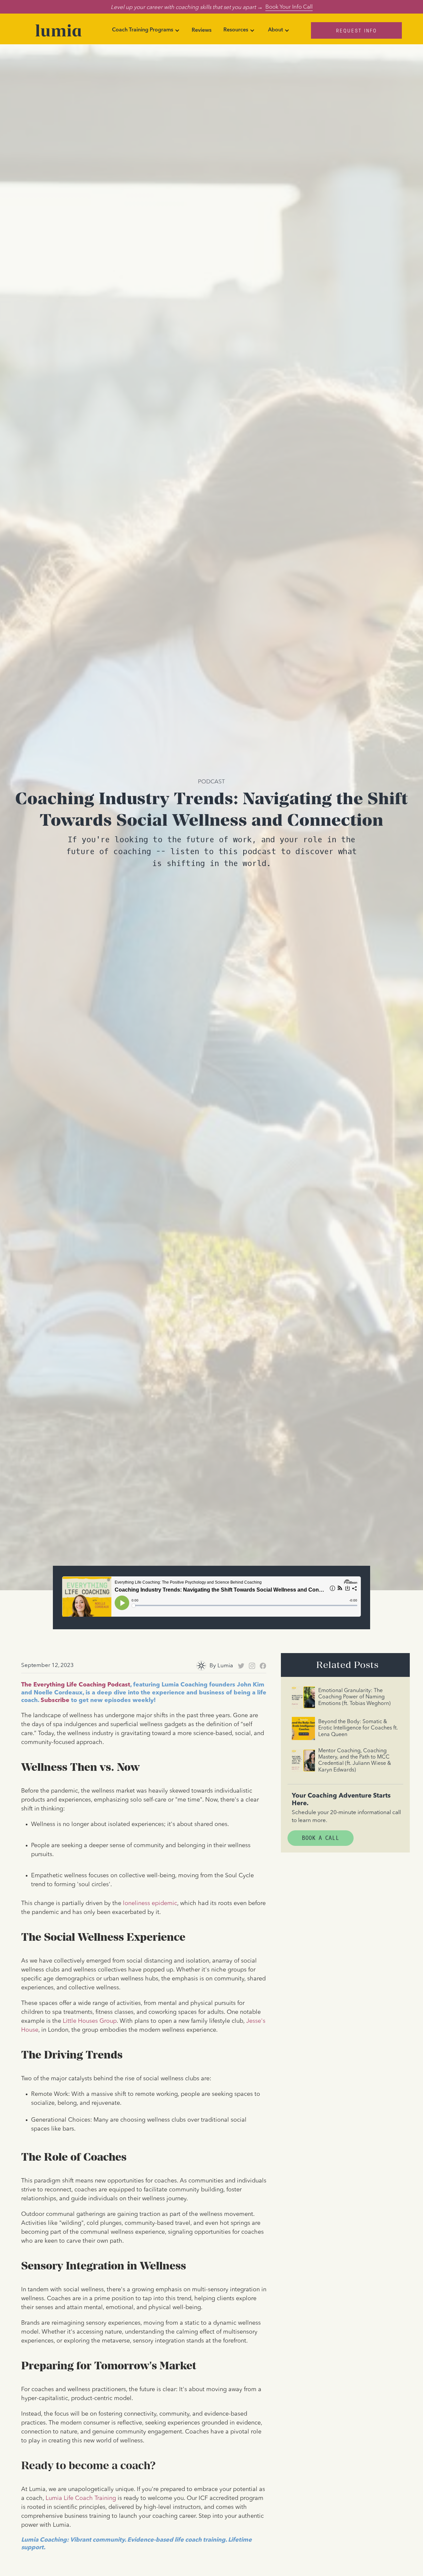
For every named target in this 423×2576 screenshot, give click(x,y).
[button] (146, 30)
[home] (58, 30)
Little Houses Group (90, 2021)
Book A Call (321, 1838)
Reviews (202, 30)
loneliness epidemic (150, 1903)
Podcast (211, 781)
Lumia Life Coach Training (81, 2498)
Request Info (357, 30)
